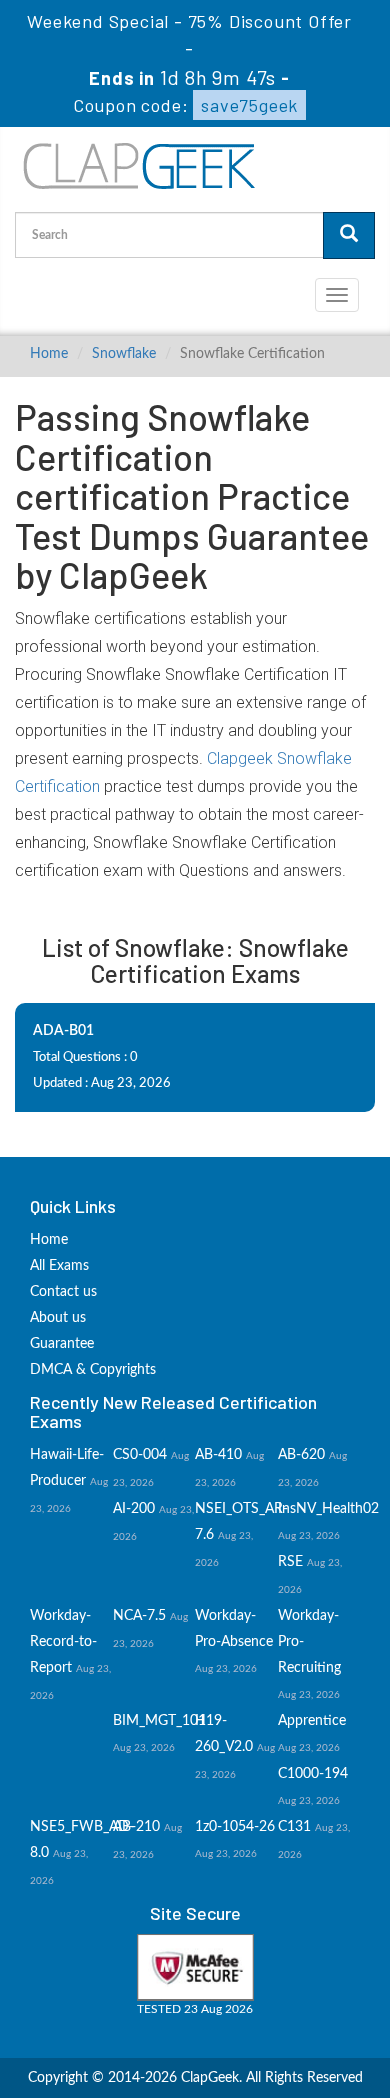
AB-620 (301, 1455)
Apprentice (312, 1721)
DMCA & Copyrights (93, 1370)
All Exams (59, 1266)
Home (49, 354)
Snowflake (124, 354)
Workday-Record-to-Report (63, 1642)
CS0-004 (140, 1455)
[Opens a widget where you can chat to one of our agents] (315, 2063)
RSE (290, 1562)
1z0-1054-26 (235, 1827)
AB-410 (218, 1455)
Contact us (63, 1292)
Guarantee (62, 1344)
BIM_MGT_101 (159, 1721)
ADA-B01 (63, 1031)
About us (58, 1318)
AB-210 (136, 1827)
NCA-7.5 (139, 1616)
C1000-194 (313, 1774)
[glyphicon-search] (349, 235)
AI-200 (134, 1509)
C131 (294, 1827)
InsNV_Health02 (328, 1509)
